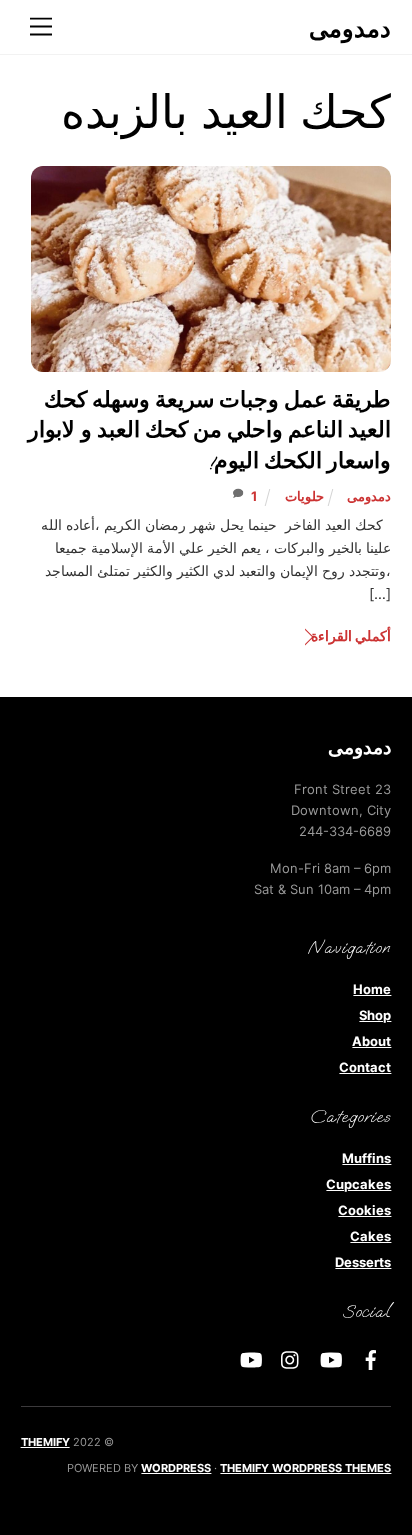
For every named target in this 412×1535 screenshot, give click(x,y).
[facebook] (371, 1358)
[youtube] (331, 1358)
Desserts (363, 1262)
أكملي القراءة (351, 635)
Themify (45, 1442)
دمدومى (369, 496)
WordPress (176, 1468)
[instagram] (291, 1358)
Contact (365, 1067)
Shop (375, 1015)
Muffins (366, 1158)
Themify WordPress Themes (305, 1468)
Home (372, 989)
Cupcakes (358, 1184)
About (371, 1041)
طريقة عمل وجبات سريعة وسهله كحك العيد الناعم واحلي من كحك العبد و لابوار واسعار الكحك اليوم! (209, 431)
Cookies (364, 1210)
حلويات (304, 496)
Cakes (370, 1236)
